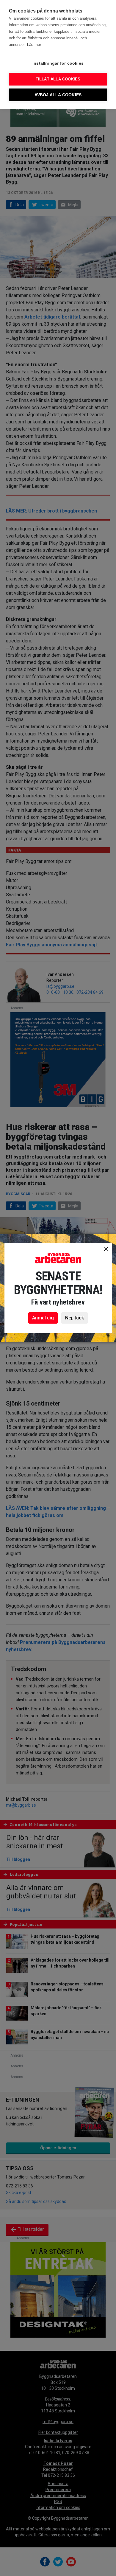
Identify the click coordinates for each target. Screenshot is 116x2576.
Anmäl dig (43, 1318)
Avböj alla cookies (58, 95)
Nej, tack (75, 1318)
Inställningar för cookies (58, 63)
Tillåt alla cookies (58, 79)
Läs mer (34, 45)
